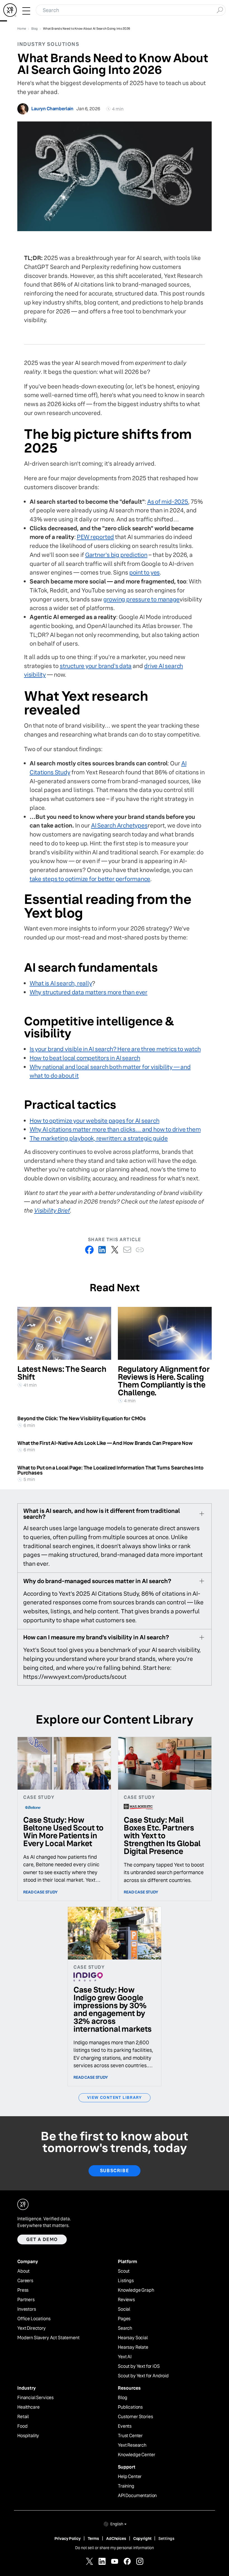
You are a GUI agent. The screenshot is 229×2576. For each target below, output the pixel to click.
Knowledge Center (136, 2455)
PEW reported (95, 537)
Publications (130, 2407)
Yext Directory (32, 2328)
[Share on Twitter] (115, 1250)
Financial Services (35, 2398)
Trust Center (130, 2436)
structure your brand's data (96, 666)
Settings (166, 2539)
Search (125, 2328)
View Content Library (115, 2097)
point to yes (145, 572)
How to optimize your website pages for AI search (95, 1121)
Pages (124, 2319)
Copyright (142, 2539)
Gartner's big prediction (116, 555)
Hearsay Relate (133, 2347)
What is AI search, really (61, 983)
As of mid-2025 (168, 502)
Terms (93, 2539)
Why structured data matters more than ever (89, 992)
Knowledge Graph (136, 2290)
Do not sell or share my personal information (115, 2548)
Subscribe (115, 2171)
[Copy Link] (140, 1250)
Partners (26, 2300)
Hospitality (28, 2436)
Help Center (130, 2477)
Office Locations (34, 2319)
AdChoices (116, 2539)
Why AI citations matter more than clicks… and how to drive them (115, 1129)
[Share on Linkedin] (102, 1250)
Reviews (126, 2300)
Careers (25, 2281)
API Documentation (137, 2496)
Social (124, 2309)
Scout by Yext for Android (143, 2376)
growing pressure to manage (142, 599)
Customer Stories (135, 2417)
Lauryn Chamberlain (52, 109)
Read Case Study (40, 1892)
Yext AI (125, 2357)
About (23, 2271)
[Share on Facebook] (90, 1250)
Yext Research (132, 2445)
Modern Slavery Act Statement (48, 2338)
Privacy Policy (68, 2539)
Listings (126, 2281)
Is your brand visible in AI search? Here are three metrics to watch (115, 1049)
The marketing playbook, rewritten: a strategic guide (99, 1138)
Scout (124, 2271)
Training (126, 2486)
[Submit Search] (220, 10)
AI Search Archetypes (119, 825)
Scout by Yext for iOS (139, 2366)
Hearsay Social (133, 2338)
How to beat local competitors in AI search (85, 1058)
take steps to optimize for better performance (90, 879)
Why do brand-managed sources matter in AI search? (97, 1581)
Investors (27, 2309)
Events (125, 2426)
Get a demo (42, 2239)
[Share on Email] (127, 1250)
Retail (23, 2417)
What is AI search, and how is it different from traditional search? (102, 1514)
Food (22, 2426)
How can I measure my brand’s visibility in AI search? (96, 1637)
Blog (122, 2398)
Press (23, 2290)
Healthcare (28, 2407)
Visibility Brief (52, 1210)
